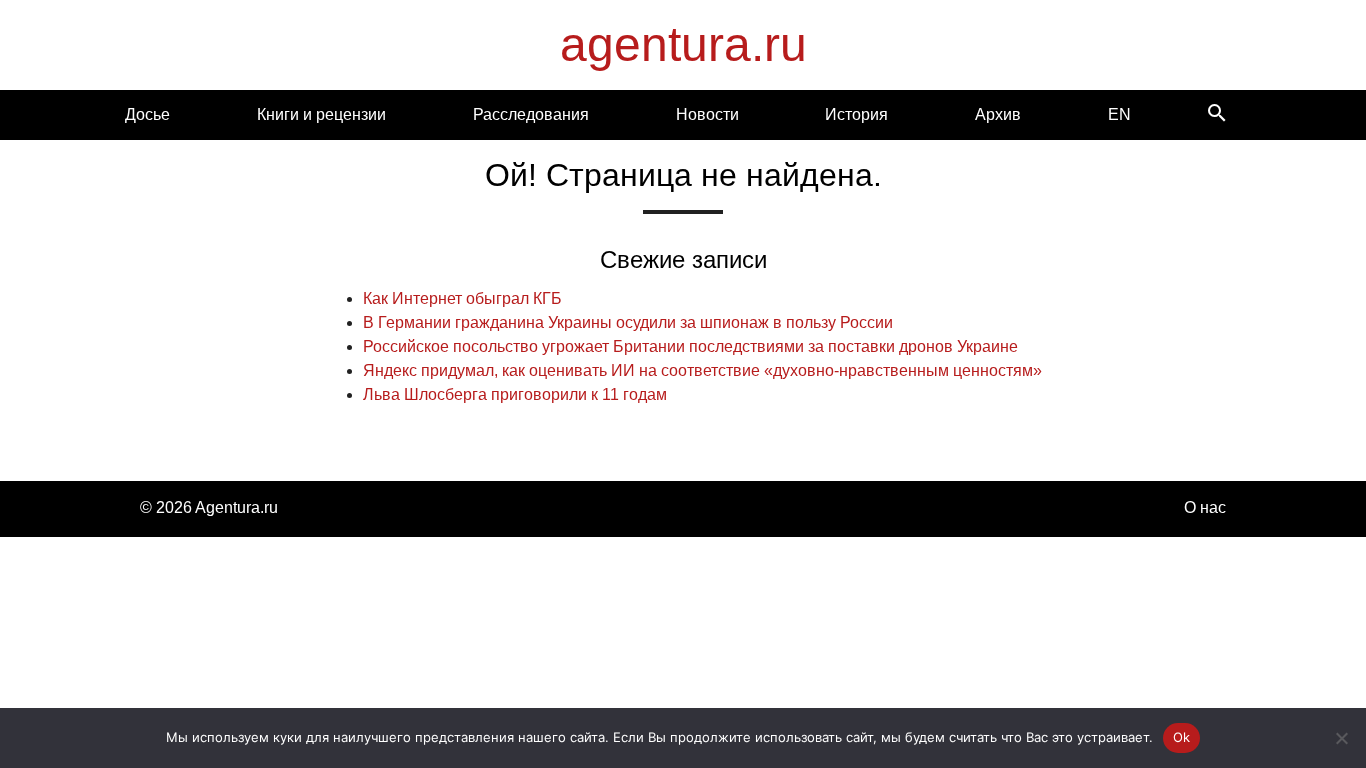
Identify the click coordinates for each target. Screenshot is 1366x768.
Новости (707, 114)
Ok (1182, 737)
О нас (1205, 507)
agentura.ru (683, 44)
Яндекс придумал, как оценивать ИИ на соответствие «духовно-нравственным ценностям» (702, 370)
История (856, 114)
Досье (147, 114)
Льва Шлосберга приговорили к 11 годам (515, 394)
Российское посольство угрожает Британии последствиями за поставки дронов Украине (690, 346)
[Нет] (1341, 738)
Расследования (531, 114)
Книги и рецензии (321, 114)
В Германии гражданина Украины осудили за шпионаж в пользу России (628, 322)
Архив (998, 114)
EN (1119, 114)
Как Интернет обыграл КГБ (462, 298)
